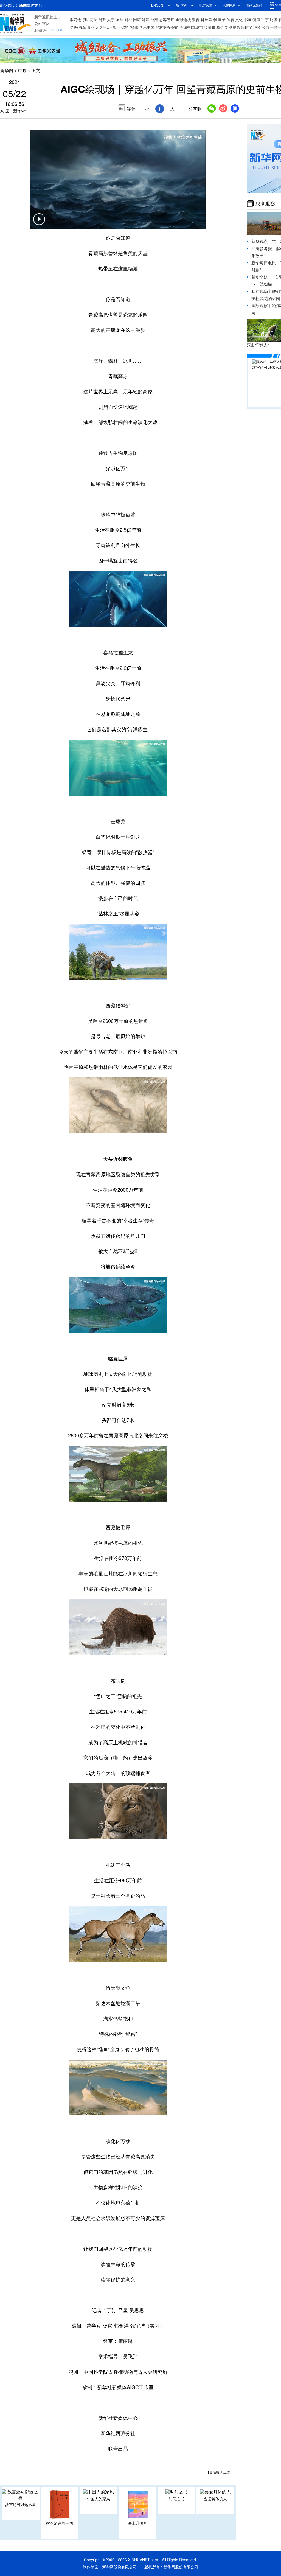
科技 (204, 20)
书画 (248, 20)
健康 (256, 20)
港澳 (146, 20)
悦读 (257, 27)
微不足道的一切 (60, 2523)
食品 (91, 27)
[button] (39, 223)
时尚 (249, 27)
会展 (224, 27)
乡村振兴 (163, 27)
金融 (74, 27)
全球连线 (183, 20)
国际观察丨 (262, 306)
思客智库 (167, 20)
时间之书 (176, 2499)
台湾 (154, 20)
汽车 (82, 27)
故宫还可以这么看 (21, 2505)
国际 (120, 20)
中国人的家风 (99, 2499)
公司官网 (42, 24)
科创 (213, 20)
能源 (216, 27)
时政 (102, 20)
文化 (239, 20)
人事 (111, 20)
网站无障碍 (254, 5)
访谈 (274, 20)
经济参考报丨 (264, 249)
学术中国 (147, 27)
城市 (199, 27)
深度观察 (265, 204)
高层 (94, 20)
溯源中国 (187, 27)
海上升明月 (137, 2523)
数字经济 (131, 27)
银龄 (175, 27)
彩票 (232, 27)
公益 (266, 27)
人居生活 (103, 27)
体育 (231, 20)
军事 (265, 20)
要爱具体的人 (215, 2499)
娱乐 (241, 27)
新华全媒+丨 (263, 277)
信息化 (117, 27)
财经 (128, 20)
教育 (196, 20)
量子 (222, 20)
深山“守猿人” (258, 345)
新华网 (7, 71)
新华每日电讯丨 (266, 263)
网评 (137, 20)
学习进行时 (79, 20)
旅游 (207, 27)
